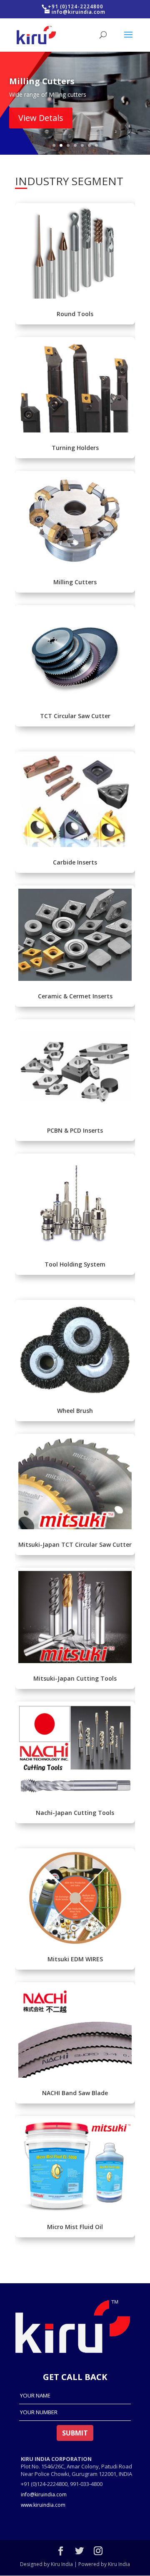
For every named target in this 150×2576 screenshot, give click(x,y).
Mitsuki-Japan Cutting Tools (75, 1678)
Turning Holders (75, 448)
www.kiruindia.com (43, 2505)
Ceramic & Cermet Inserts (75, 996)
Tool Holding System (75, 1264)
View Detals (41, 118)
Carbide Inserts (75, 862)
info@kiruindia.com (44, 2494)
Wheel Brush (75, 1411)
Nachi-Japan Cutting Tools (75, 1813)
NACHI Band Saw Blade (75, 2093)
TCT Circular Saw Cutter (75, 716)
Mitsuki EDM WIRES (75, 1959)
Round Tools (75, 314)
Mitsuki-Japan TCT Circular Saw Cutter (75, 1544)
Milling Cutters (75, 582)
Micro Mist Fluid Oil (75, 2227)
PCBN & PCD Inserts (75, 1130)
